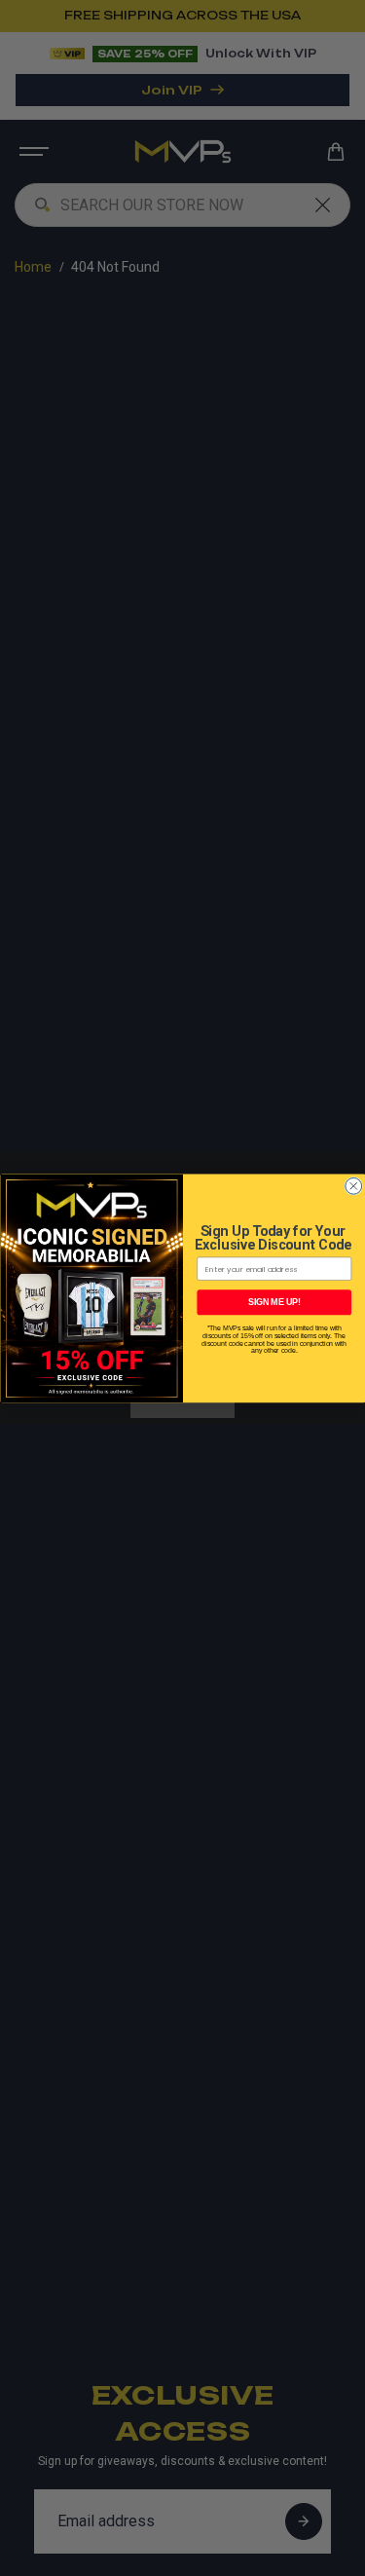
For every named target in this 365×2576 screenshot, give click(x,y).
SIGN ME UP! (274, 1302)
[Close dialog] (353, 1186)
